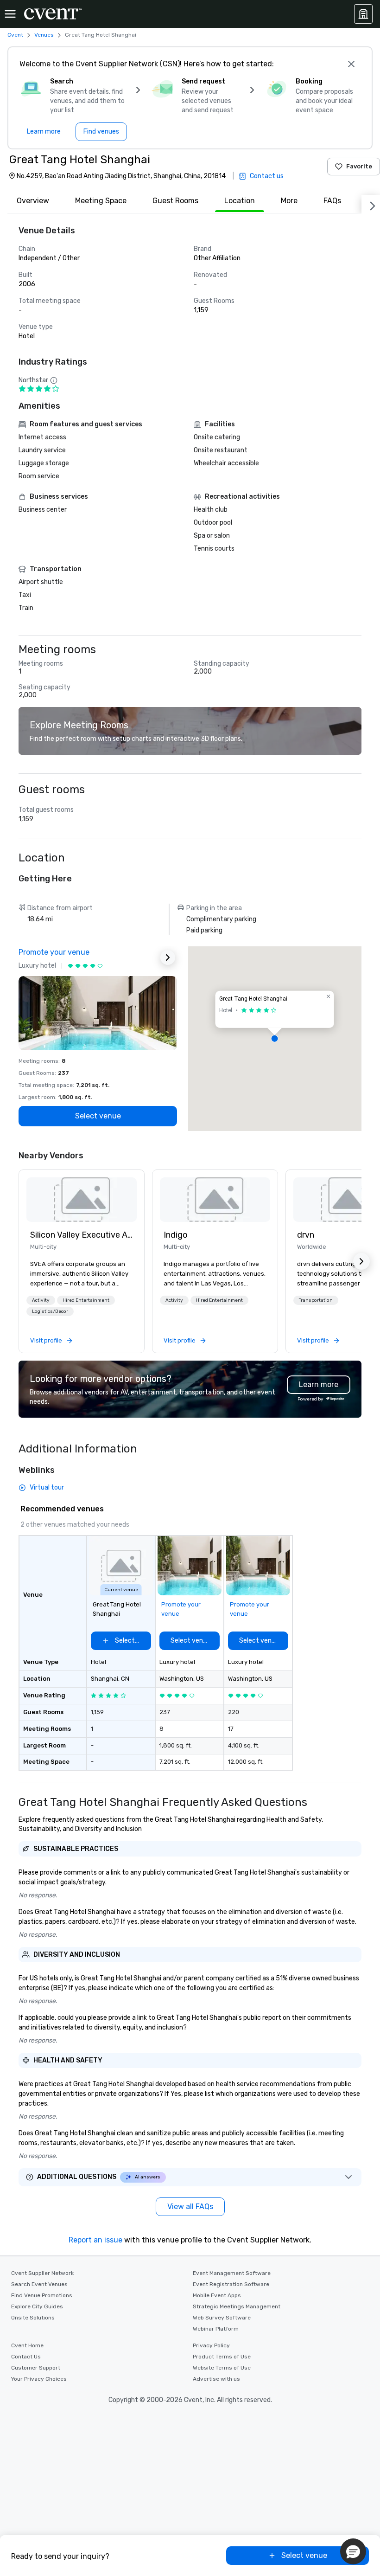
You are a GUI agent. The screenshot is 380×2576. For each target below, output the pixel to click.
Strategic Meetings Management (237, 2306)
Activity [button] (41, 1300)
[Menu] (10, 14)
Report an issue (95, 2240)
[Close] (351, 64)
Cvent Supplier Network (42, 2273)
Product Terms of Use (222, 2357)
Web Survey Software (222, 2318)
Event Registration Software (231, 2284)
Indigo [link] (176, 1235)
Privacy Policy (211, 2345)
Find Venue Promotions (42, 2295)
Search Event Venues (39, 2284)
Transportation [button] (316, 1300)
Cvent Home (27, 2345)
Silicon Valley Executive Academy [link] (82, 1235)
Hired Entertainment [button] (86, 1300)
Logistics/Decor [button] (50, 1311)
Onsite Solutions (33, 2318)
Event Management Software (232, 2273)
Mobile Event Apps (217, 2295)
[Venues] (363, 14)
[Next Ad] (168, 957)
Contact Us (26, 2357)
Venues (44, 35)
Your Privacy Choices (39, 2379)
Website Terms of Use (222, 2368)
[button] (275, 1039)
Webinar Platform (216, 2329)
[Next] (371, 204)
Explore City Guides (37, 2306)
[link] (82, 1200)
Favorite (359, 166)
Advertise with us (216, 2379)
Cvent (15, 35)
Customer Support (36, 2368)
